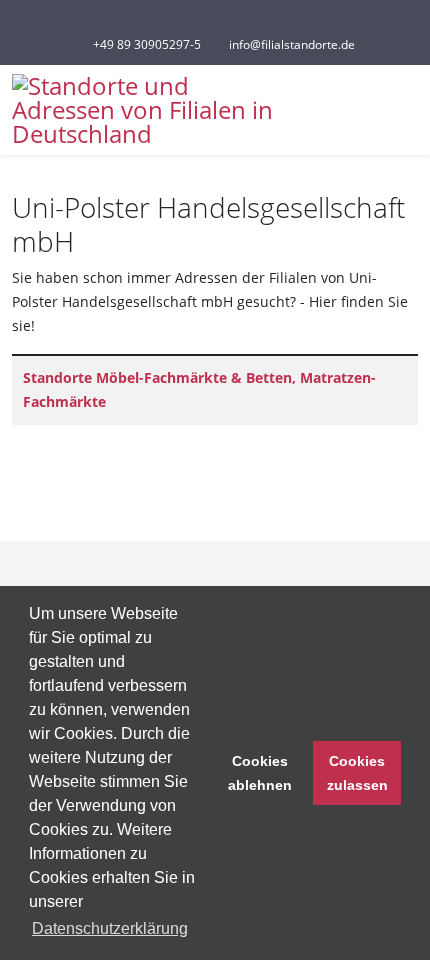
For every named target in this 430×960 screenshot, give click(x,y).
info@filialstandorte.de (292, 44)
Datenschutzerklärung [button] (110, 928)
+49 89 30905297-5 (147, 44)
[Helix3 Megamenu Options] (410, 108)
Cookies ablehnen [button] (260, 773)
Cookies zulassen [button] (357, 773)
